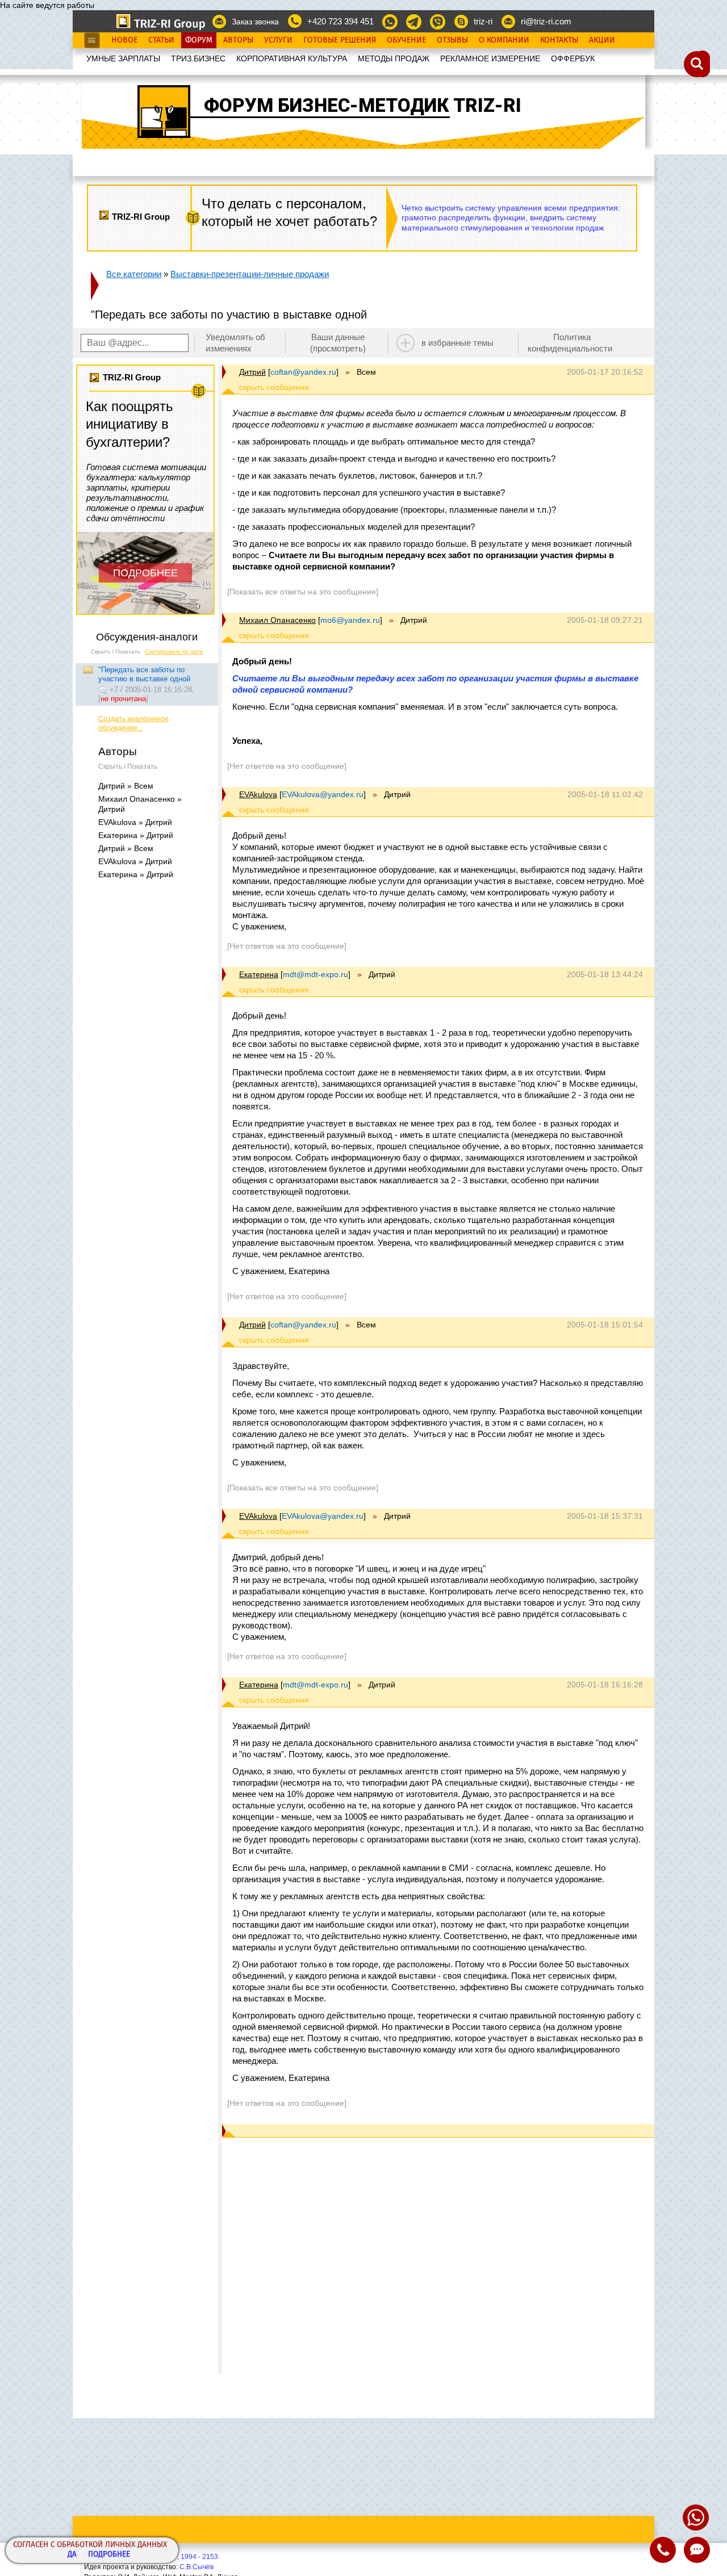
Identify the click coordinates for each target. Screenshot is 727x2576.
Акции (602, 40)
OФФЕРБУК (573, 58)
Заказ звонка (255, 22)
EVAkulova (258, 794)
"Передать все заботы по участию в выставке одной (144, 674)
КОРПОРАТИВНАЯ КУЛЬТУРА (292, 58)
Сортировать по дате (174, 652)
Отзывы (452, 40)
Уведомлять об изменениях (235, 343)
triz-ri (483, 21)
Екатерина (259, 974)
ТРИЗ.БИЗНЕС (198, 58)
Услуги (278, 40)
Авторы (238, 40)
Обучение (406, 40)
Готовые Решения (340, 40)
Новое (124, 40)
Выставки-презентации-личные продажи (250, 274)
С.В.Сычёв (197, 2567)
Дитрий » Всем (126, 786)
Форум (199, 40)
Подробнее (109, 2555)
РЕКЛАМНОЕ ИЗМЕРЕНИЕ (490, 58)
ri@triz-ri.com (546, 21)
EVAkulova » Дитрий (135, 822)
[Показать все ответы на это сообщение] (303, 592)
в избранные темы (457, 343)
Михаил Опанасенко (277, 620)
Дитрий (252, 372)
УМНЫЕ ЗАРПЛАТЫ (123, 58)
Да (72, 2555)
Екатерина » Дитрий (136, 835)
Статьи (161, 40)
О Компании (504, 40)
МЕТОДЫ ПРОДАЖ (394, 58)
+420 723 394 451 (340, 21)
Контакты (559, 40)
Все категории (134, 274)
